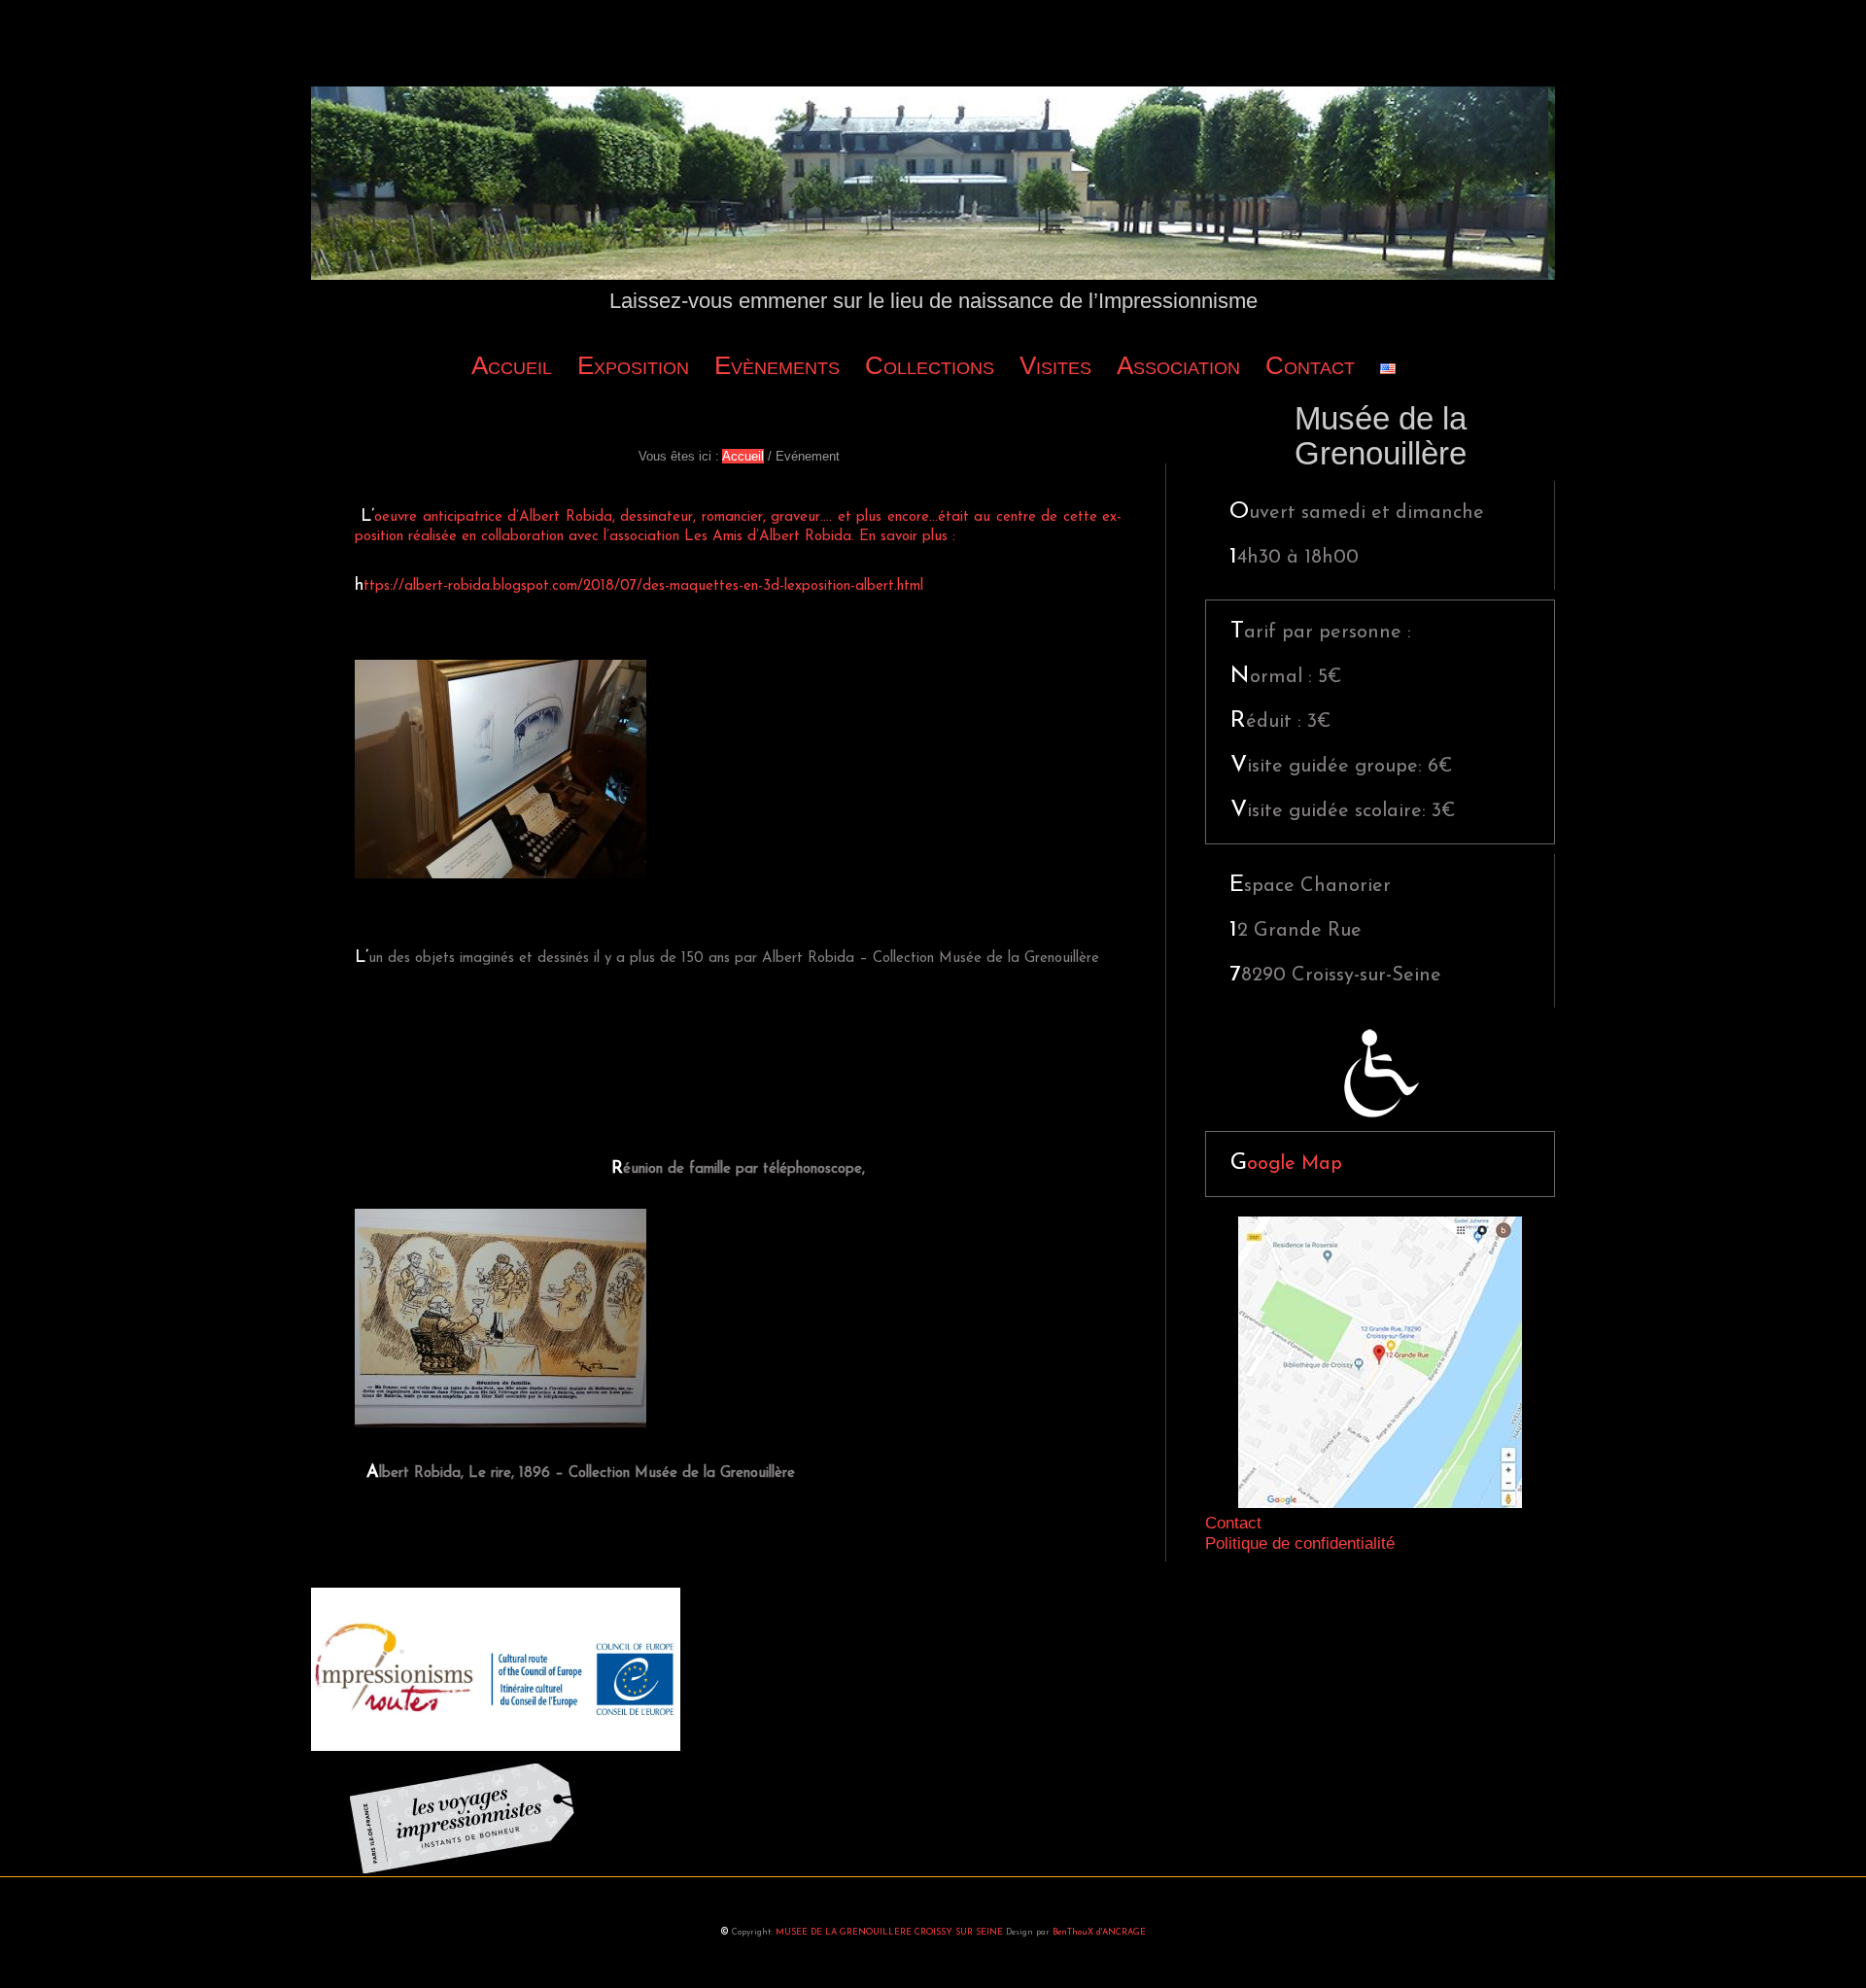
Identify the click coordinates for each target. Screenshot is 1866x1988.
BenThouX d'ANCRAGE (1099, 1932)
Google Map (1286, 1164)
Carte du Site (933, 1595)
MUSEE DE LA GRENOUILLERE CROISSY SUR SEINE (889, 1932)
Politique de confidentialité (1300, 1543)
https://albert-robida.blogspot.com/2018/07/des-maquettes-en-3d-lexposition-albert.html (639, 586)
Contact (1233, 1523)
